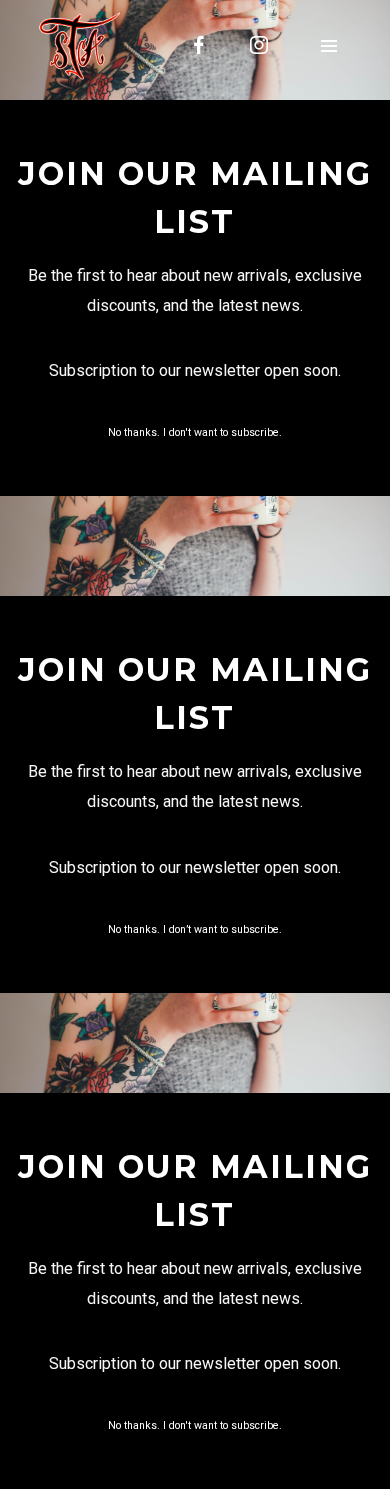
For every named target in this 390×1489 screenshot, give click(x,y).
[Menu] (329, 45)
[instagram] (259, 45)
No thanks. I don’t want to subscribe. (195, 929)
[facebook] (199, 45)
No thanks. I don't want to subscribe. (195, 432)
